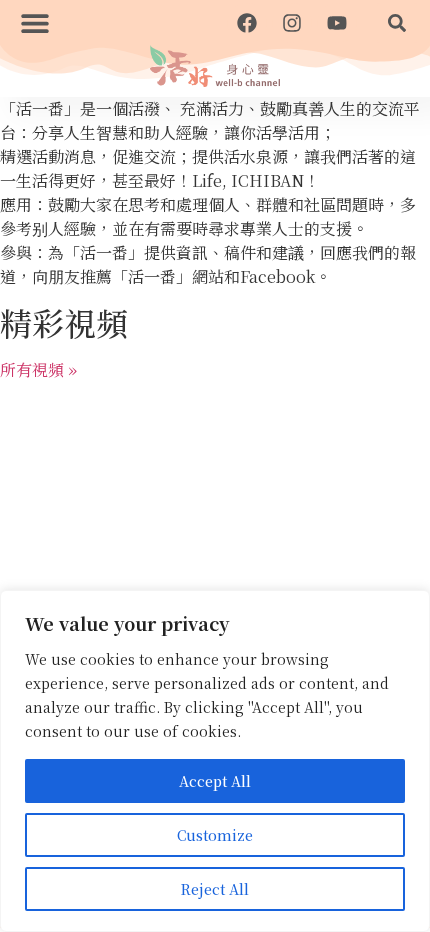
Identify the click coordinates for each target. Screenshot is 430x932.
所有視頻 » (38, 369)
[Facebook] (247, 23)
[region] (215, 761)
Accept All (215, 781)
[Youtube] (337, 23)
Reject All (215, 889)
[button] (35, 22)
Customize (215, 835)
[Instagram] (292, 23)
